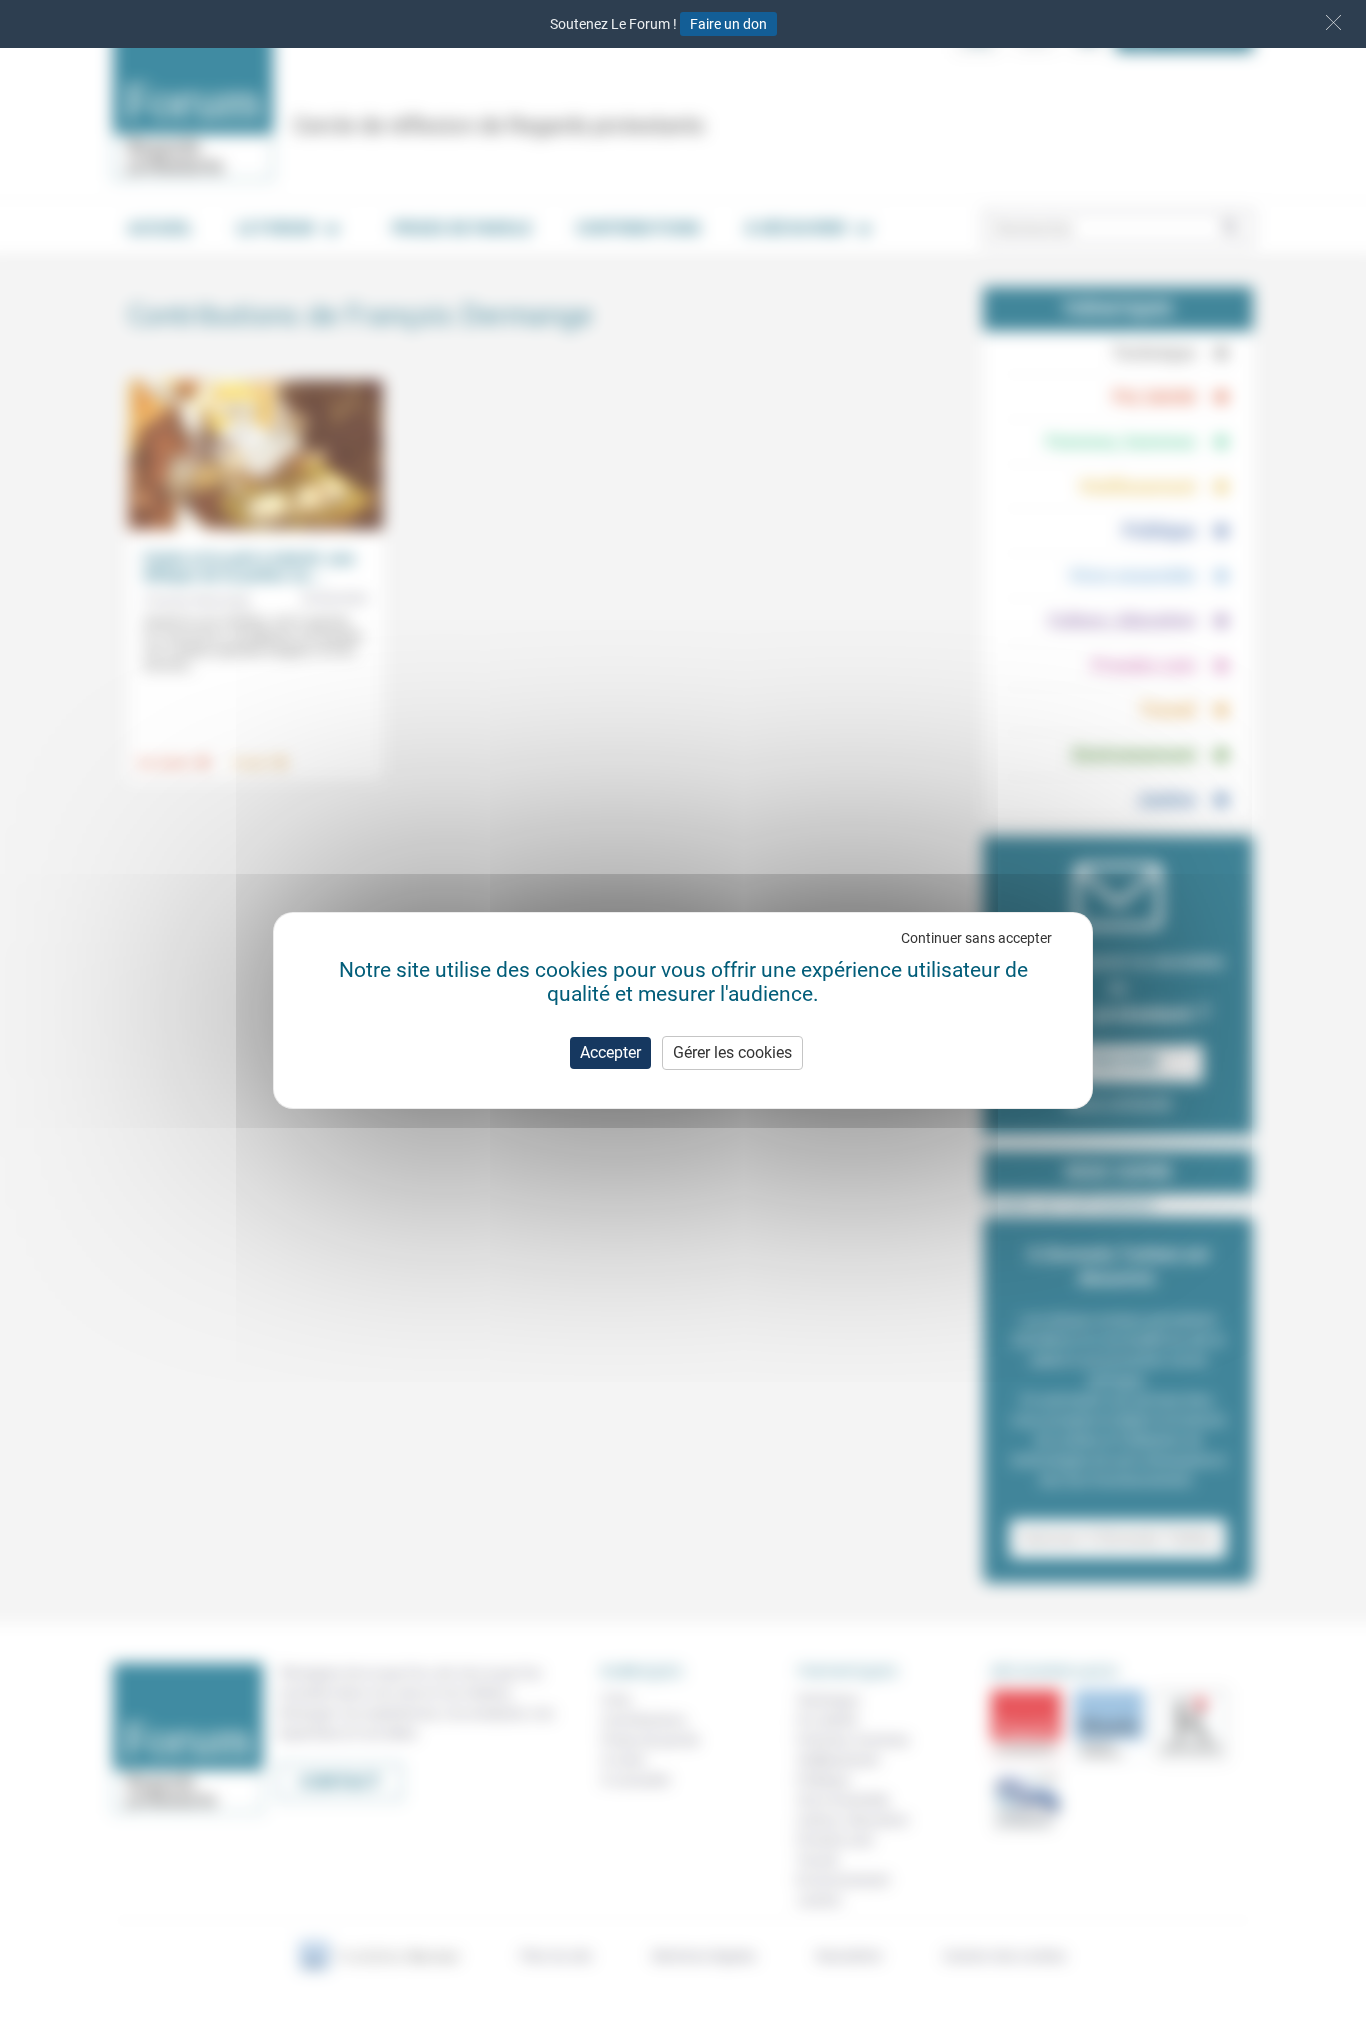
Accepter (610, 1052)
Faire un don (728, 24)
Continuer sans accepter (976, 938)
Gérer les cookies (732, 1052)
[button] (1333, 22)
